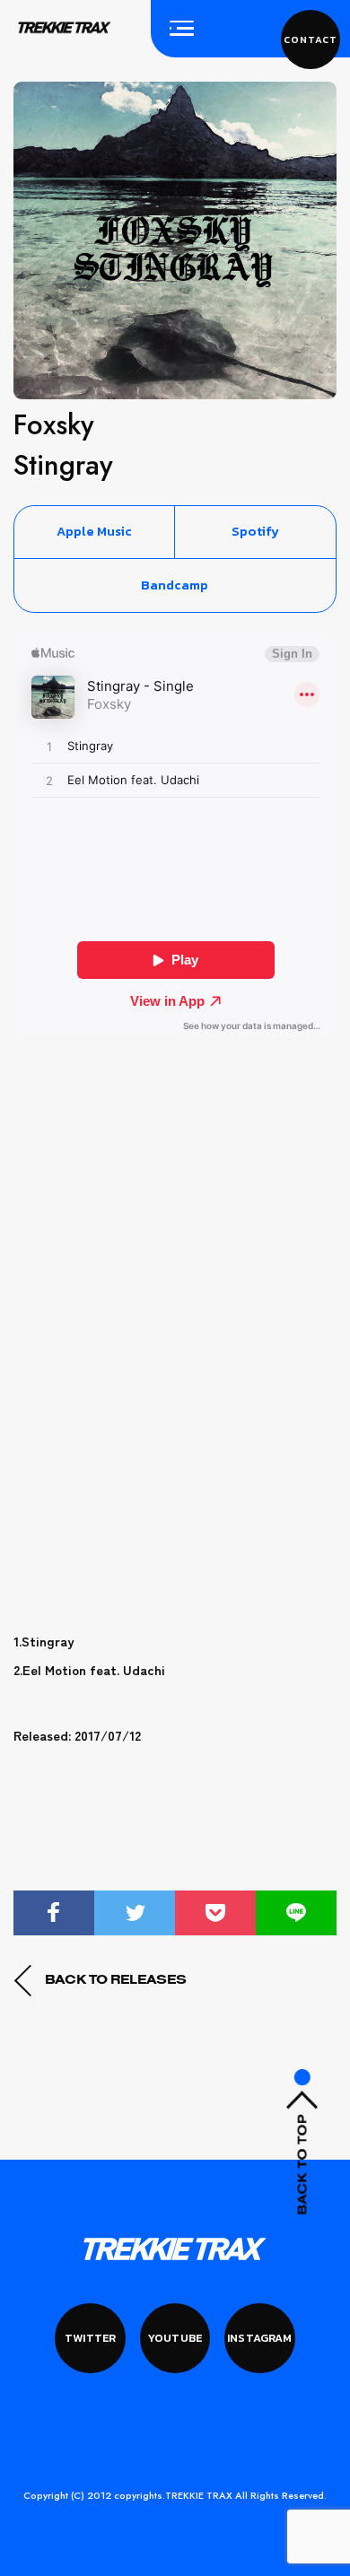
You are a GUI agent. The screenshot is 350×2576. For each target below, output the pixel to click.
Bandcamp (175, 585)
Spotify (255, 531)
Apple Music (94, 531)
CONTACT (310, 39)
